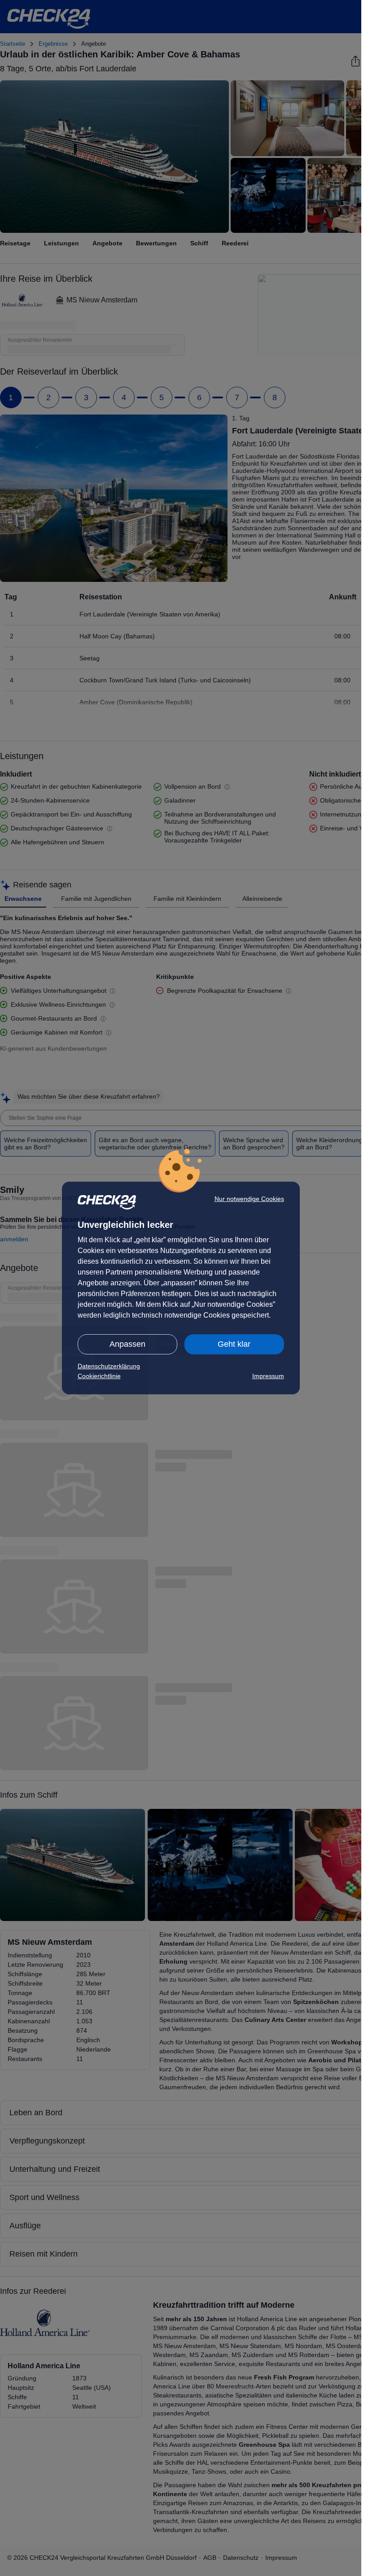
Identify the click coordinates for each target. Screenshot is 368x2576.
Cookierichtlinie (99, 1376)
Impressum (268, 1376)
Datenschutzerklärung (109, 1366)
